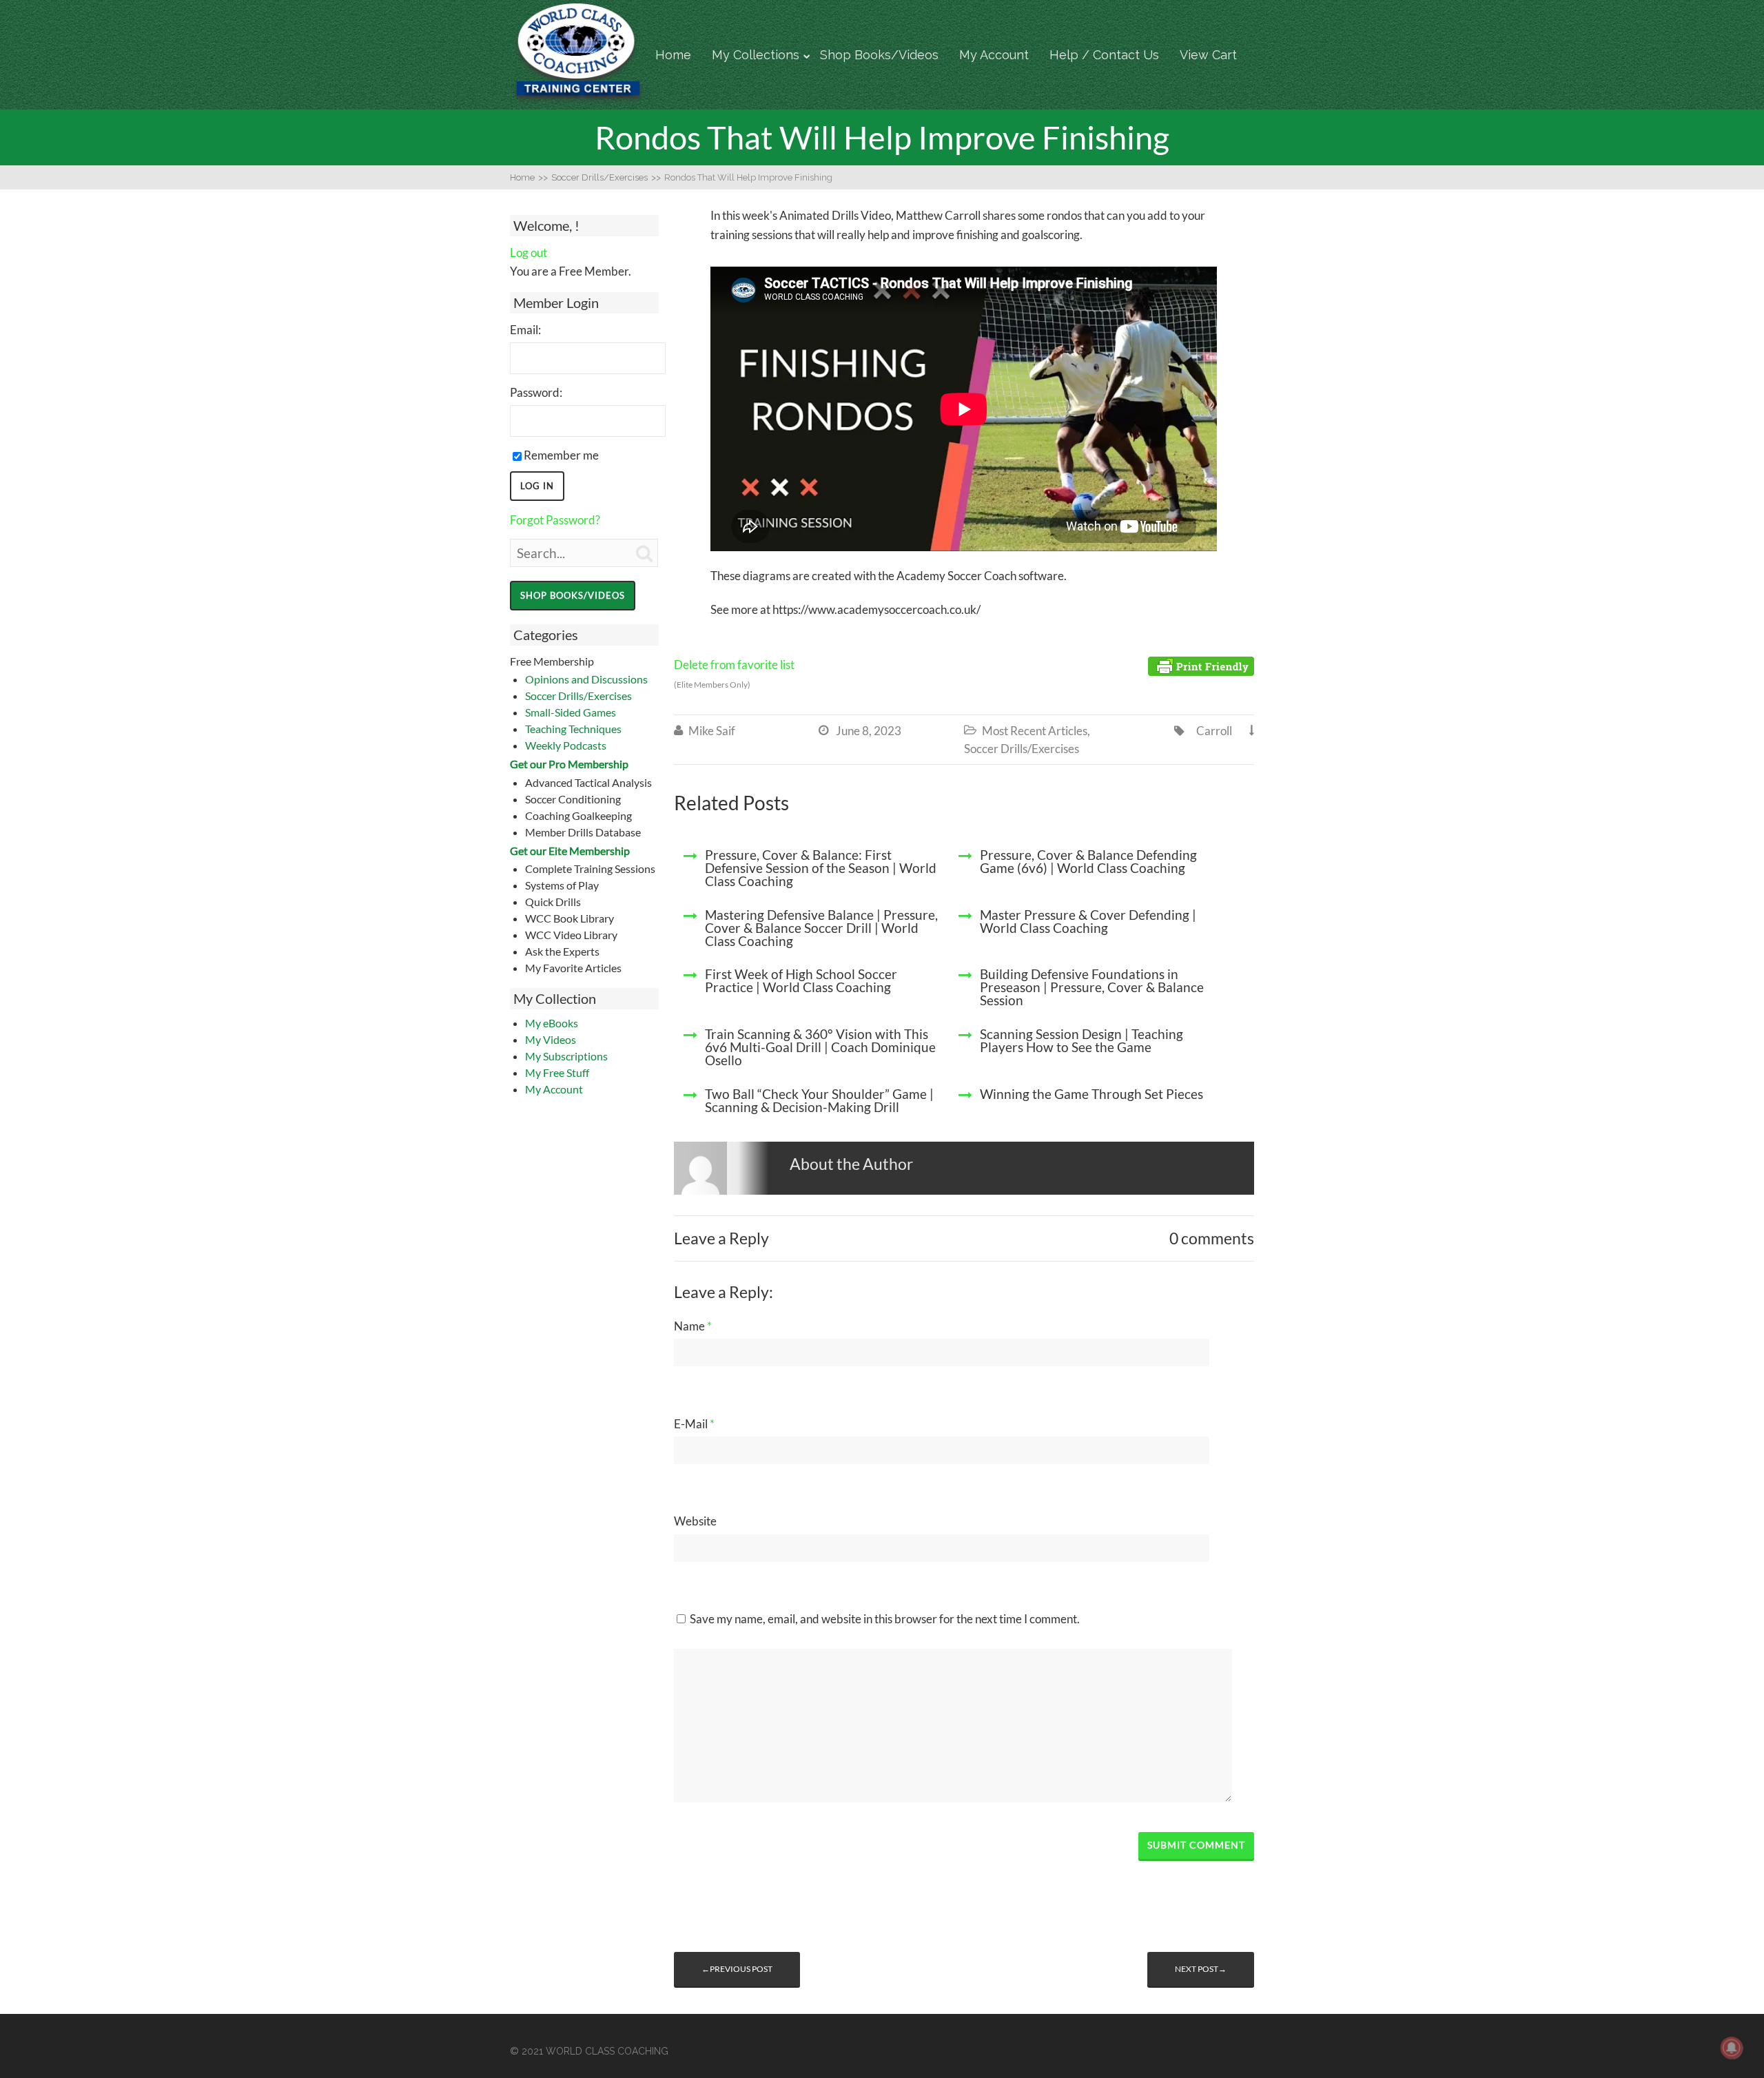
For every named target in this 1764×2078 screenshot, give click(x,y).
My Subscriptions (566, 1056)
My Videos (551, 1039)
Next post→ (1201, 1969)
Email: (525, 330)
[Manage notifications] (1732, 2048)
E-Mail (694, 1424)
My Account (994, 55)
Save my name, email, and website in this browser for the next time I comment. (885, 1619)
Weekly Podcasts (566, 745)
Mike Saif (712, 731)
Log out (529, 253)
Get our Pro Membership (569, 764)
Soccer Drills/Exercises (578, 696)
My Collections (756, 55)
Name (693, 1326)
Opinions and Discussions (586, 679)
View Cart (1208, 55)
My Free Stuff (557, 1072)
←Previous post (737, 1969)
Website (695, 1521)
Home (673, 55)
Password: (536, 392)
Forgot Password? (555, 520)
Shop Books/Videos (879, 55)
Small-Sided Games (571, 712)
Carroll (1214, 731)
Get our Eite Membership (570, 851)
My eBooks (552, 1023)
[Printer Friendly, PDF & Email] (1201, 665)
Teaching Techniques (573, 729)
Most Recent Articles (1035, 731)
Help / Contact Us (1104, 55)
